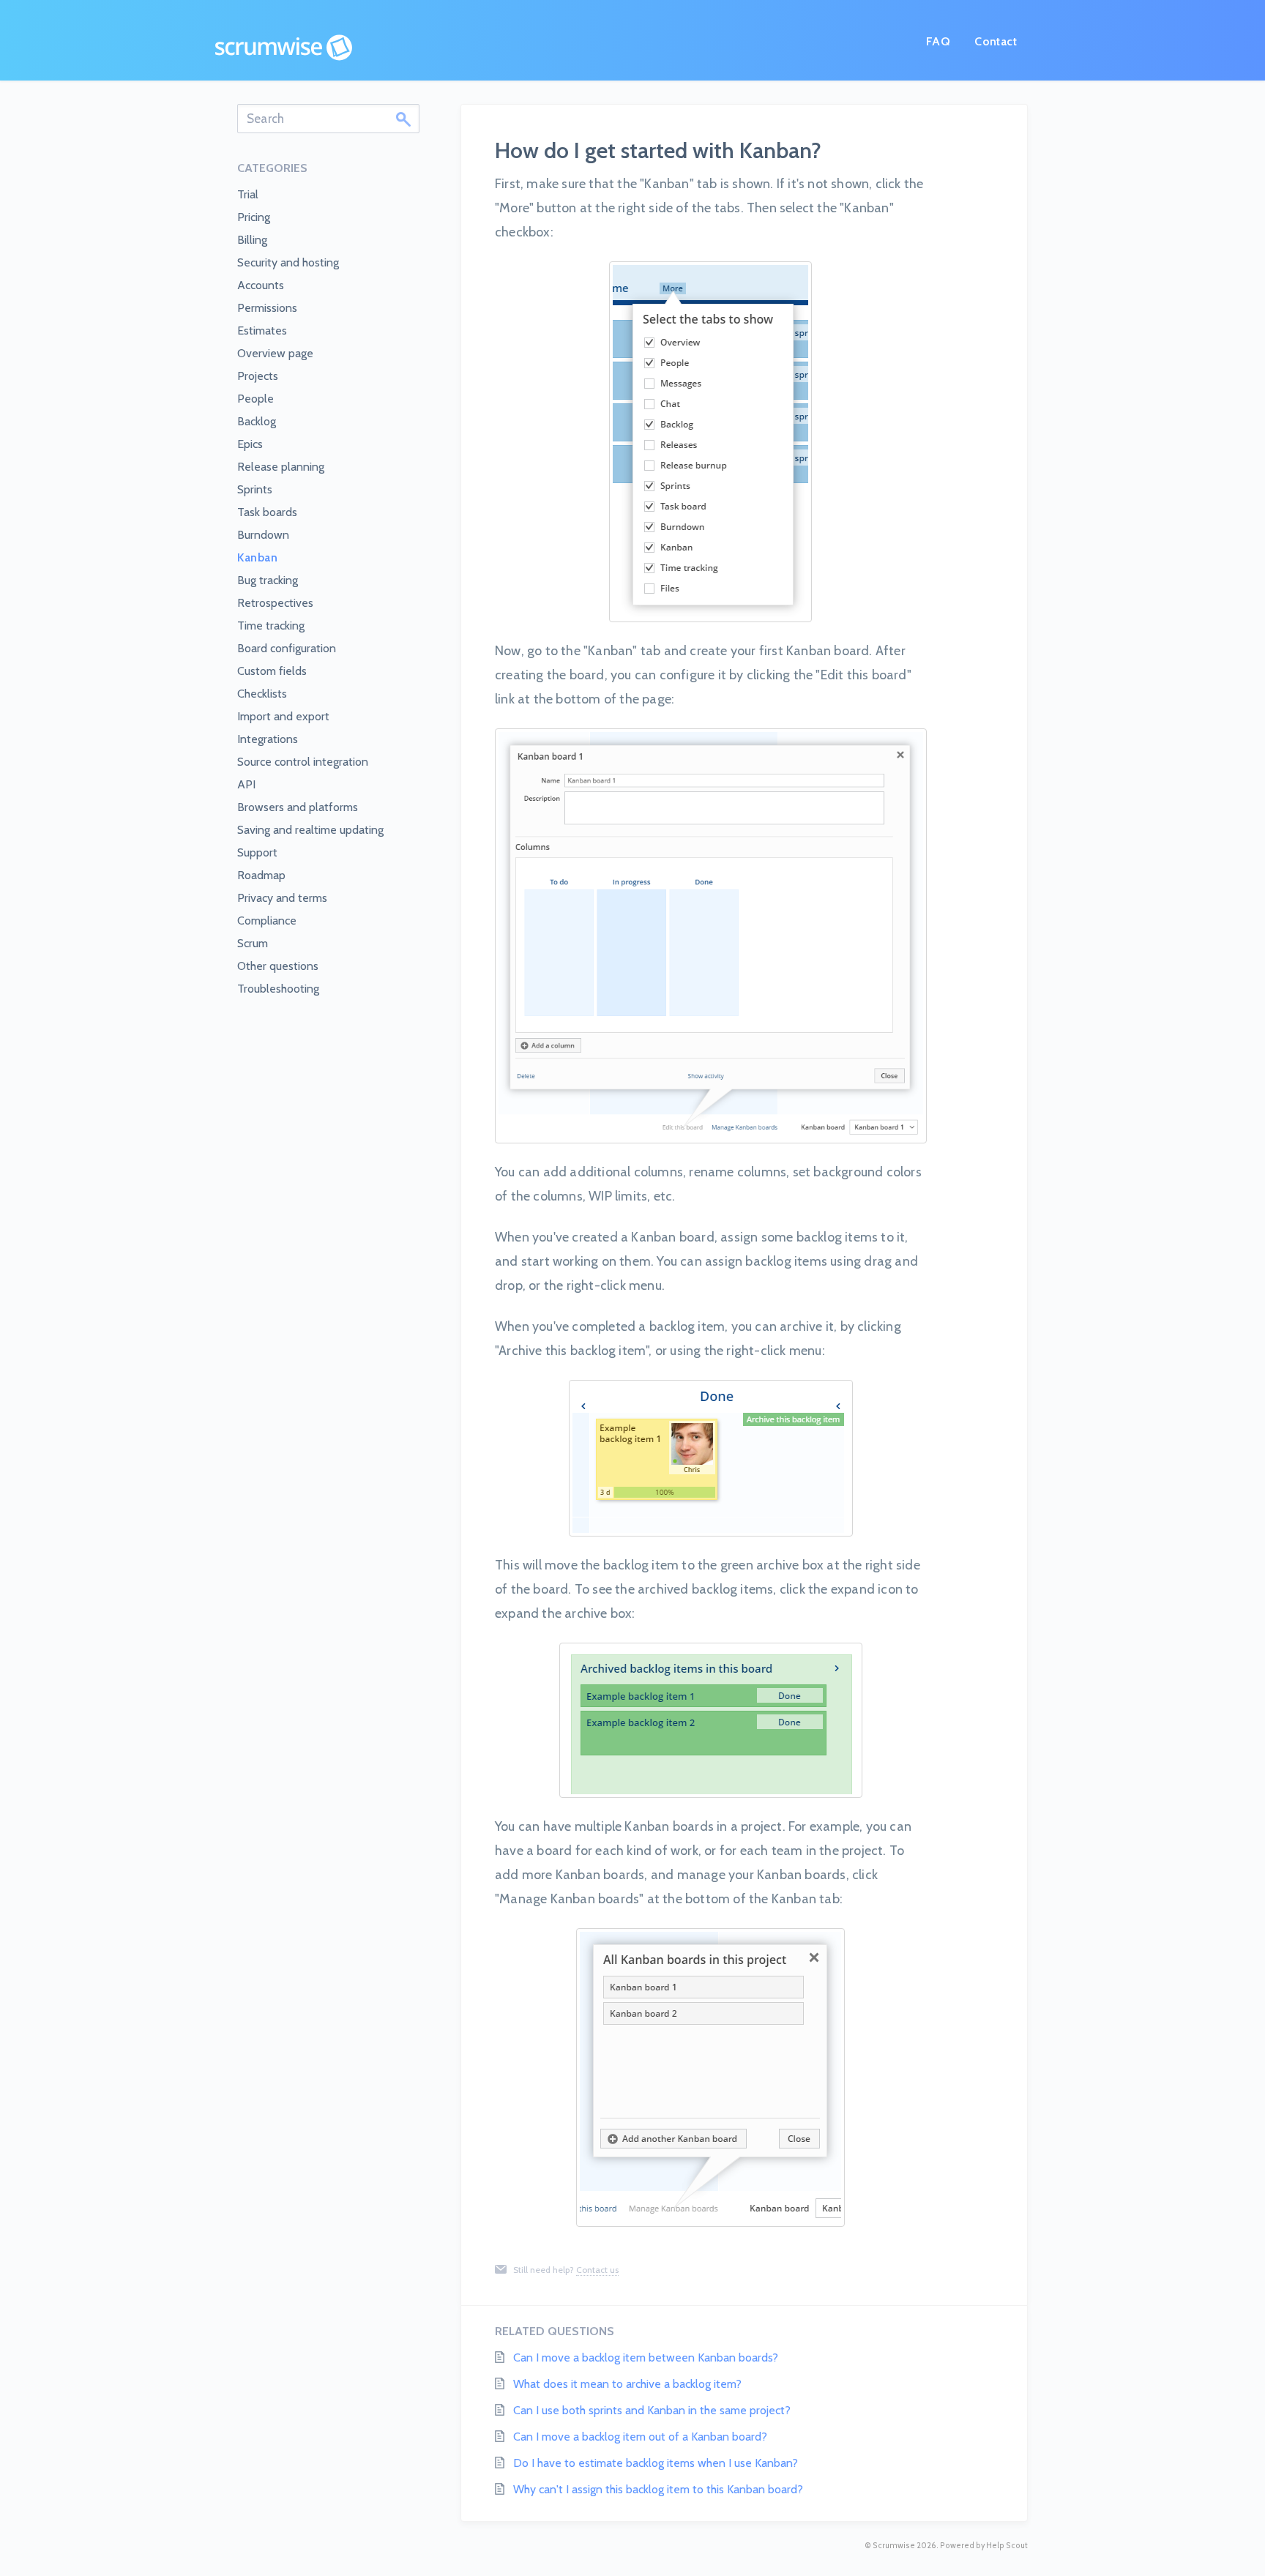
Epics (250, 444)
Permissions (267, 308)
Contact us (597, 2270)
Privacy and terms (282, 898)
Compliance (267, 921)
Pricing (254, 217)
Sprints (255, 489)
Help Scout (1007, 2546)
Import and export (283, 716)
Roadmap (261, 875)
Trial (248, 194)
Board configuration (287, 648)
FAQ (938, 41)
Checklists (262, 694)
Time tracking (271, 626)
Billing (252, 240)
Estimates (262, 331)
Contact (996, 41)
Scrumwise (894, 2546)
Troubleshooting (278, 989)
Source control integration (303, 762)
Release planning (281, 467)
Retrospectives (275, 603)
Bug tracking (268, 580)
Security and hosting (288, 262)
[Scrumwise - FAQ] (284, 48)
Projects (258, 376)
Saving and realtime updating (310, 830)
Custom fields (272, 671)
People (255, 399)
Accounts (261, 285)
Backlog (257, 421)
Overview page (275, 353)
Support (257, 852)
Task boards (267, 512)
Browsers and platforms (298, 807)
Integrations (268, 739)
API (246, 784)
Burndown (263, 535)
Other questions (278, 966)
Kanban (257, 557)
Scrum (253, 943)
